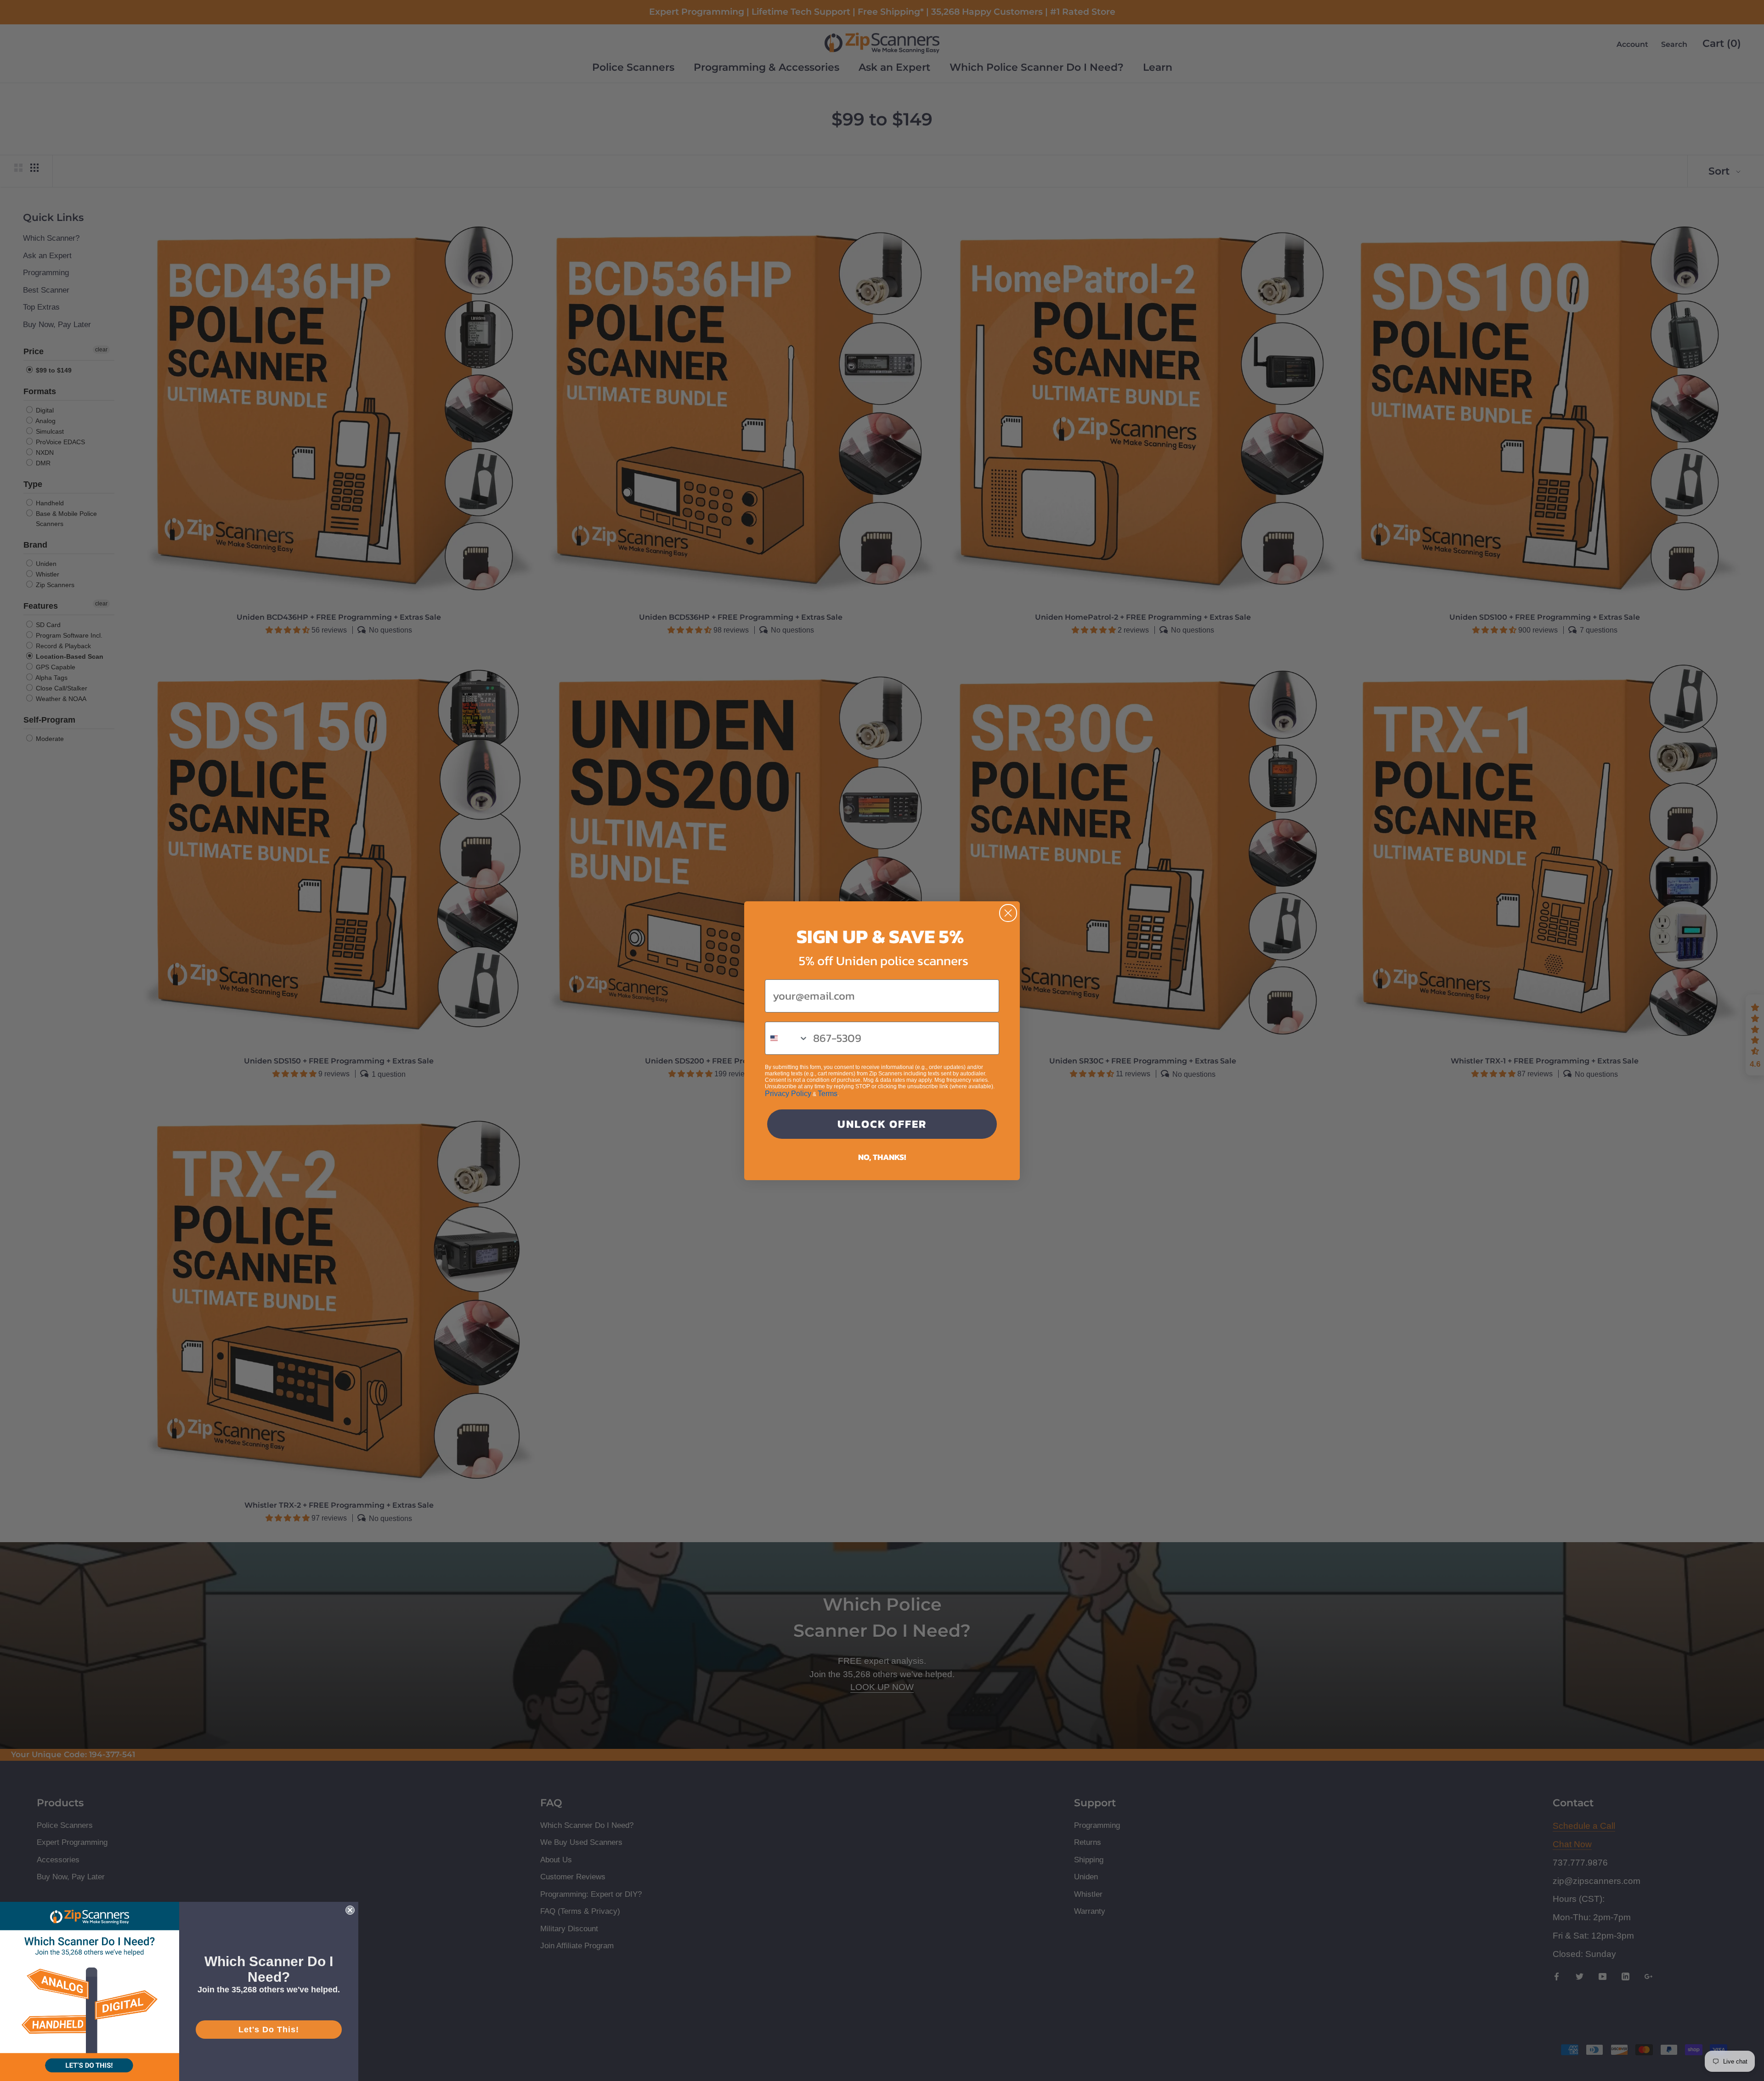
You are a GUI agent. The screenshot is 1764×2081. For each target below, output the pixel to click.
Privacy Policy (788, 1094)
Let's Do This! (269, 2030)
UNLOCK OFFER (882, 1124)
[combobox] (787, 1038)
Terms (828, 1094)
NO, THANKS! (882, 1157)
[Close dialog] (1008, 913)
